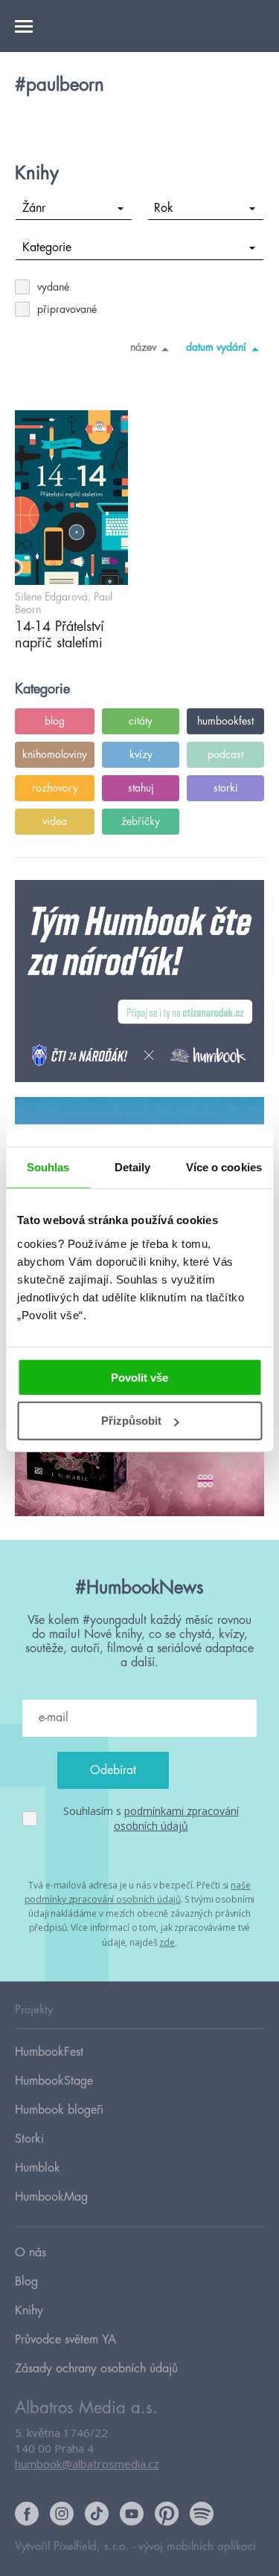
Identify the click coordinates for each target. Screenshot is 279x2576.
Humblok (38, 2168)
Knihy (29, 2311)
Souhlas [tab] (48, 1167)
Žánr (34, 208)
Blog (26, 2282)
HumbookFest (49, 2052)
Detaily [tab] (133, 1167)
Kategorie (47, 247)
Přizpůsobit (131, 1421)
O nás (31, 2253)
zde (167, 1942)
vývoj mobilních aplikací (197, 2547)
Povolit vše (139, 1377)
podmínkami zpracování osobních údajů (176, 1818)
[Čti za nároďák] (139, 982)
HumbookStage (54, 2081)
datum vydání (216, 347)
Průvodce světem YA (65, 2340)
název (143, 347)
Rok (164, 208)
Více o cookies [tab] (224, 1167)
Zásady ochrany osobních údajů (96, 2369)
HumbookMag (51, 2197)
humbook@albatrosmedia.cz (87, 2464)
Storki (29, 2139)
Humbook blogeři (59, 2110)
